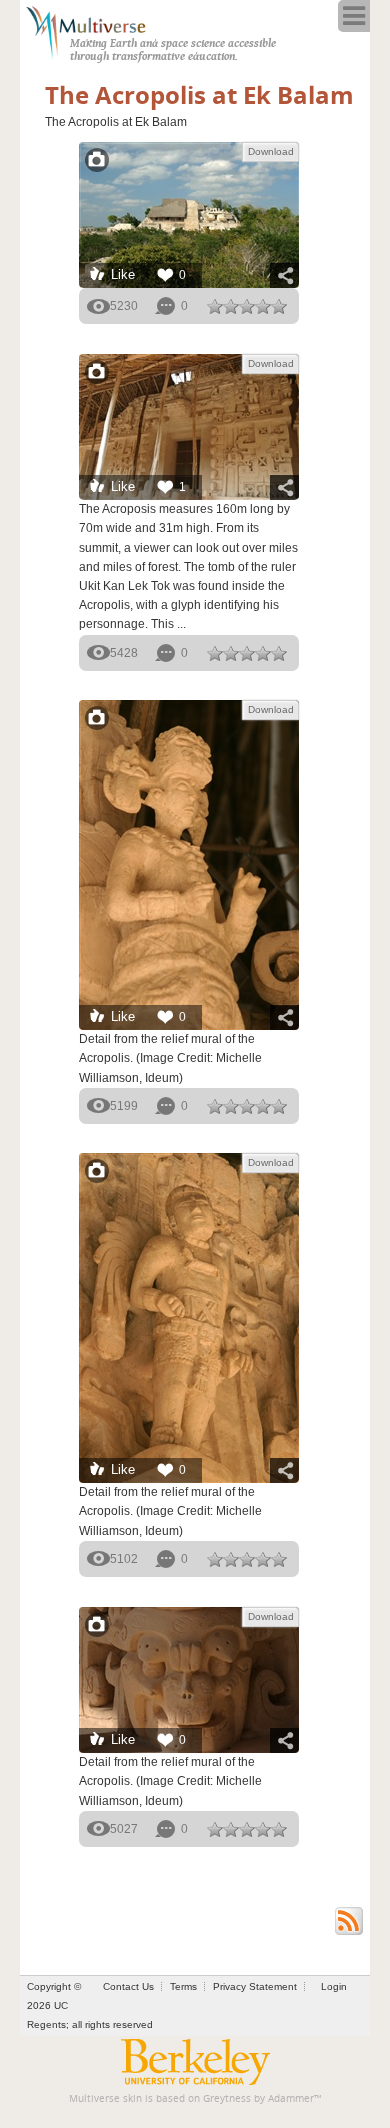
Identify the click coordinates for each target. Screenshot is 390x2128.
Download (271, 151)
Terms (183, 1986)
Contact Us (128, 1986)
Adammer (291, 2098)
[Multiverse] (96, 30)
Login (334, 1986)
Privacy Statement (255, 1986)
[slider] (247, 306)
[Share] (284, 275)
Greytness (227, 2098)
